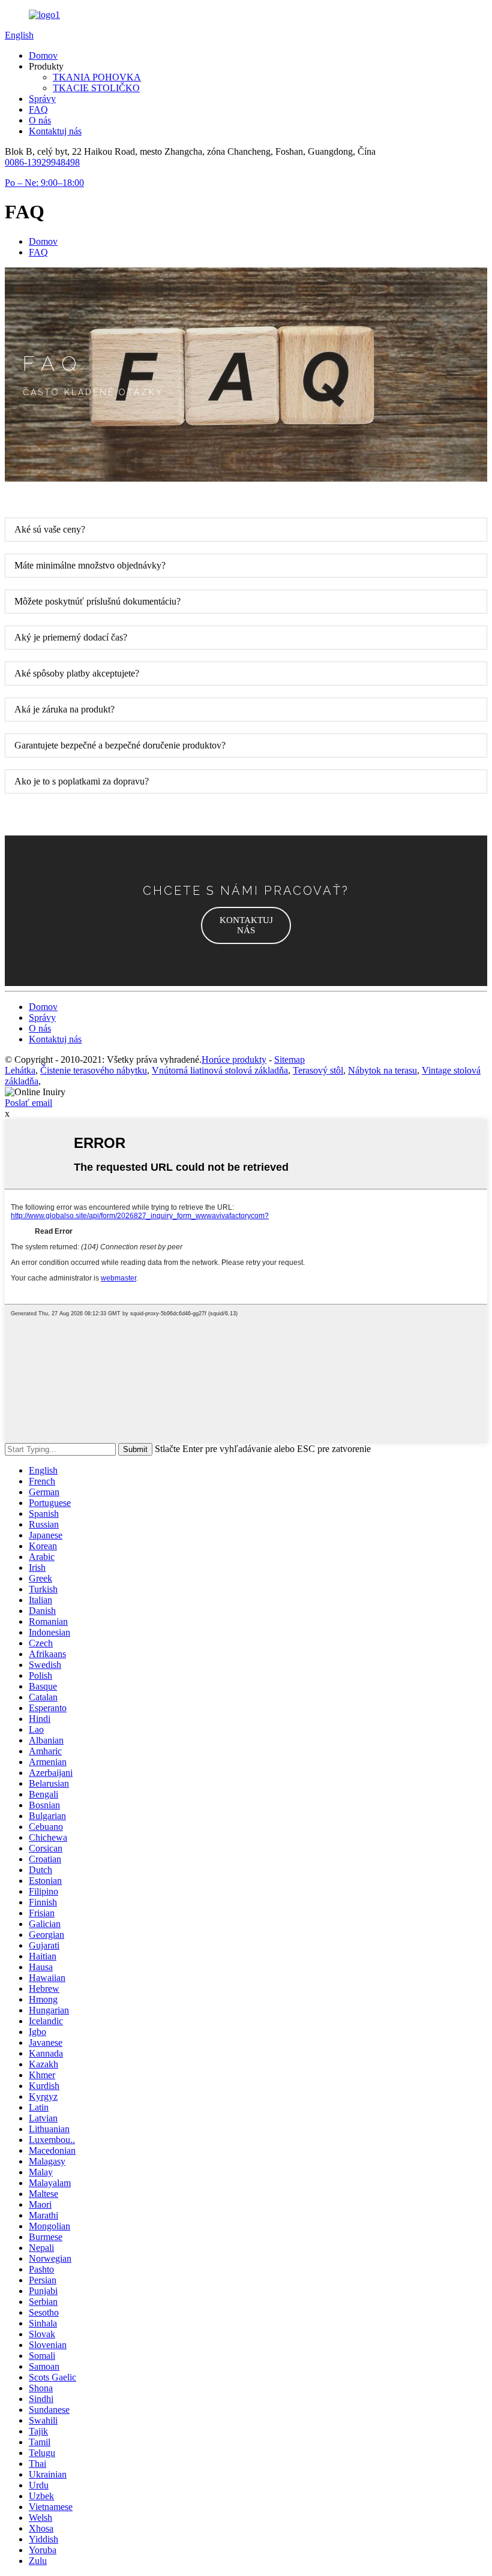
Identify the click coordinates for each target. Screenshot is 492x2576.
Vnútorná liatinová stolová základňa (220, 1070)
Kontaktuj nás (55, 131)
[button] (246, 925)
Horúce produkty (234, 1059)
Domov (43, 55)
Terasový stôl (318, 1070)
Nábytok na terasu (382, 1070)
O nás (40, 120)
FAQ (38, 109)
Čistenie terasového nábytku (94, 1070)
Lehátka (20, 1070)
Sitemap (289, 1059)
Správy (42, 99)
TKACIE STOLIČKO (96, 88)
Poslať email (28, 1103)
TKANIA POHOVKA (97, 77)
